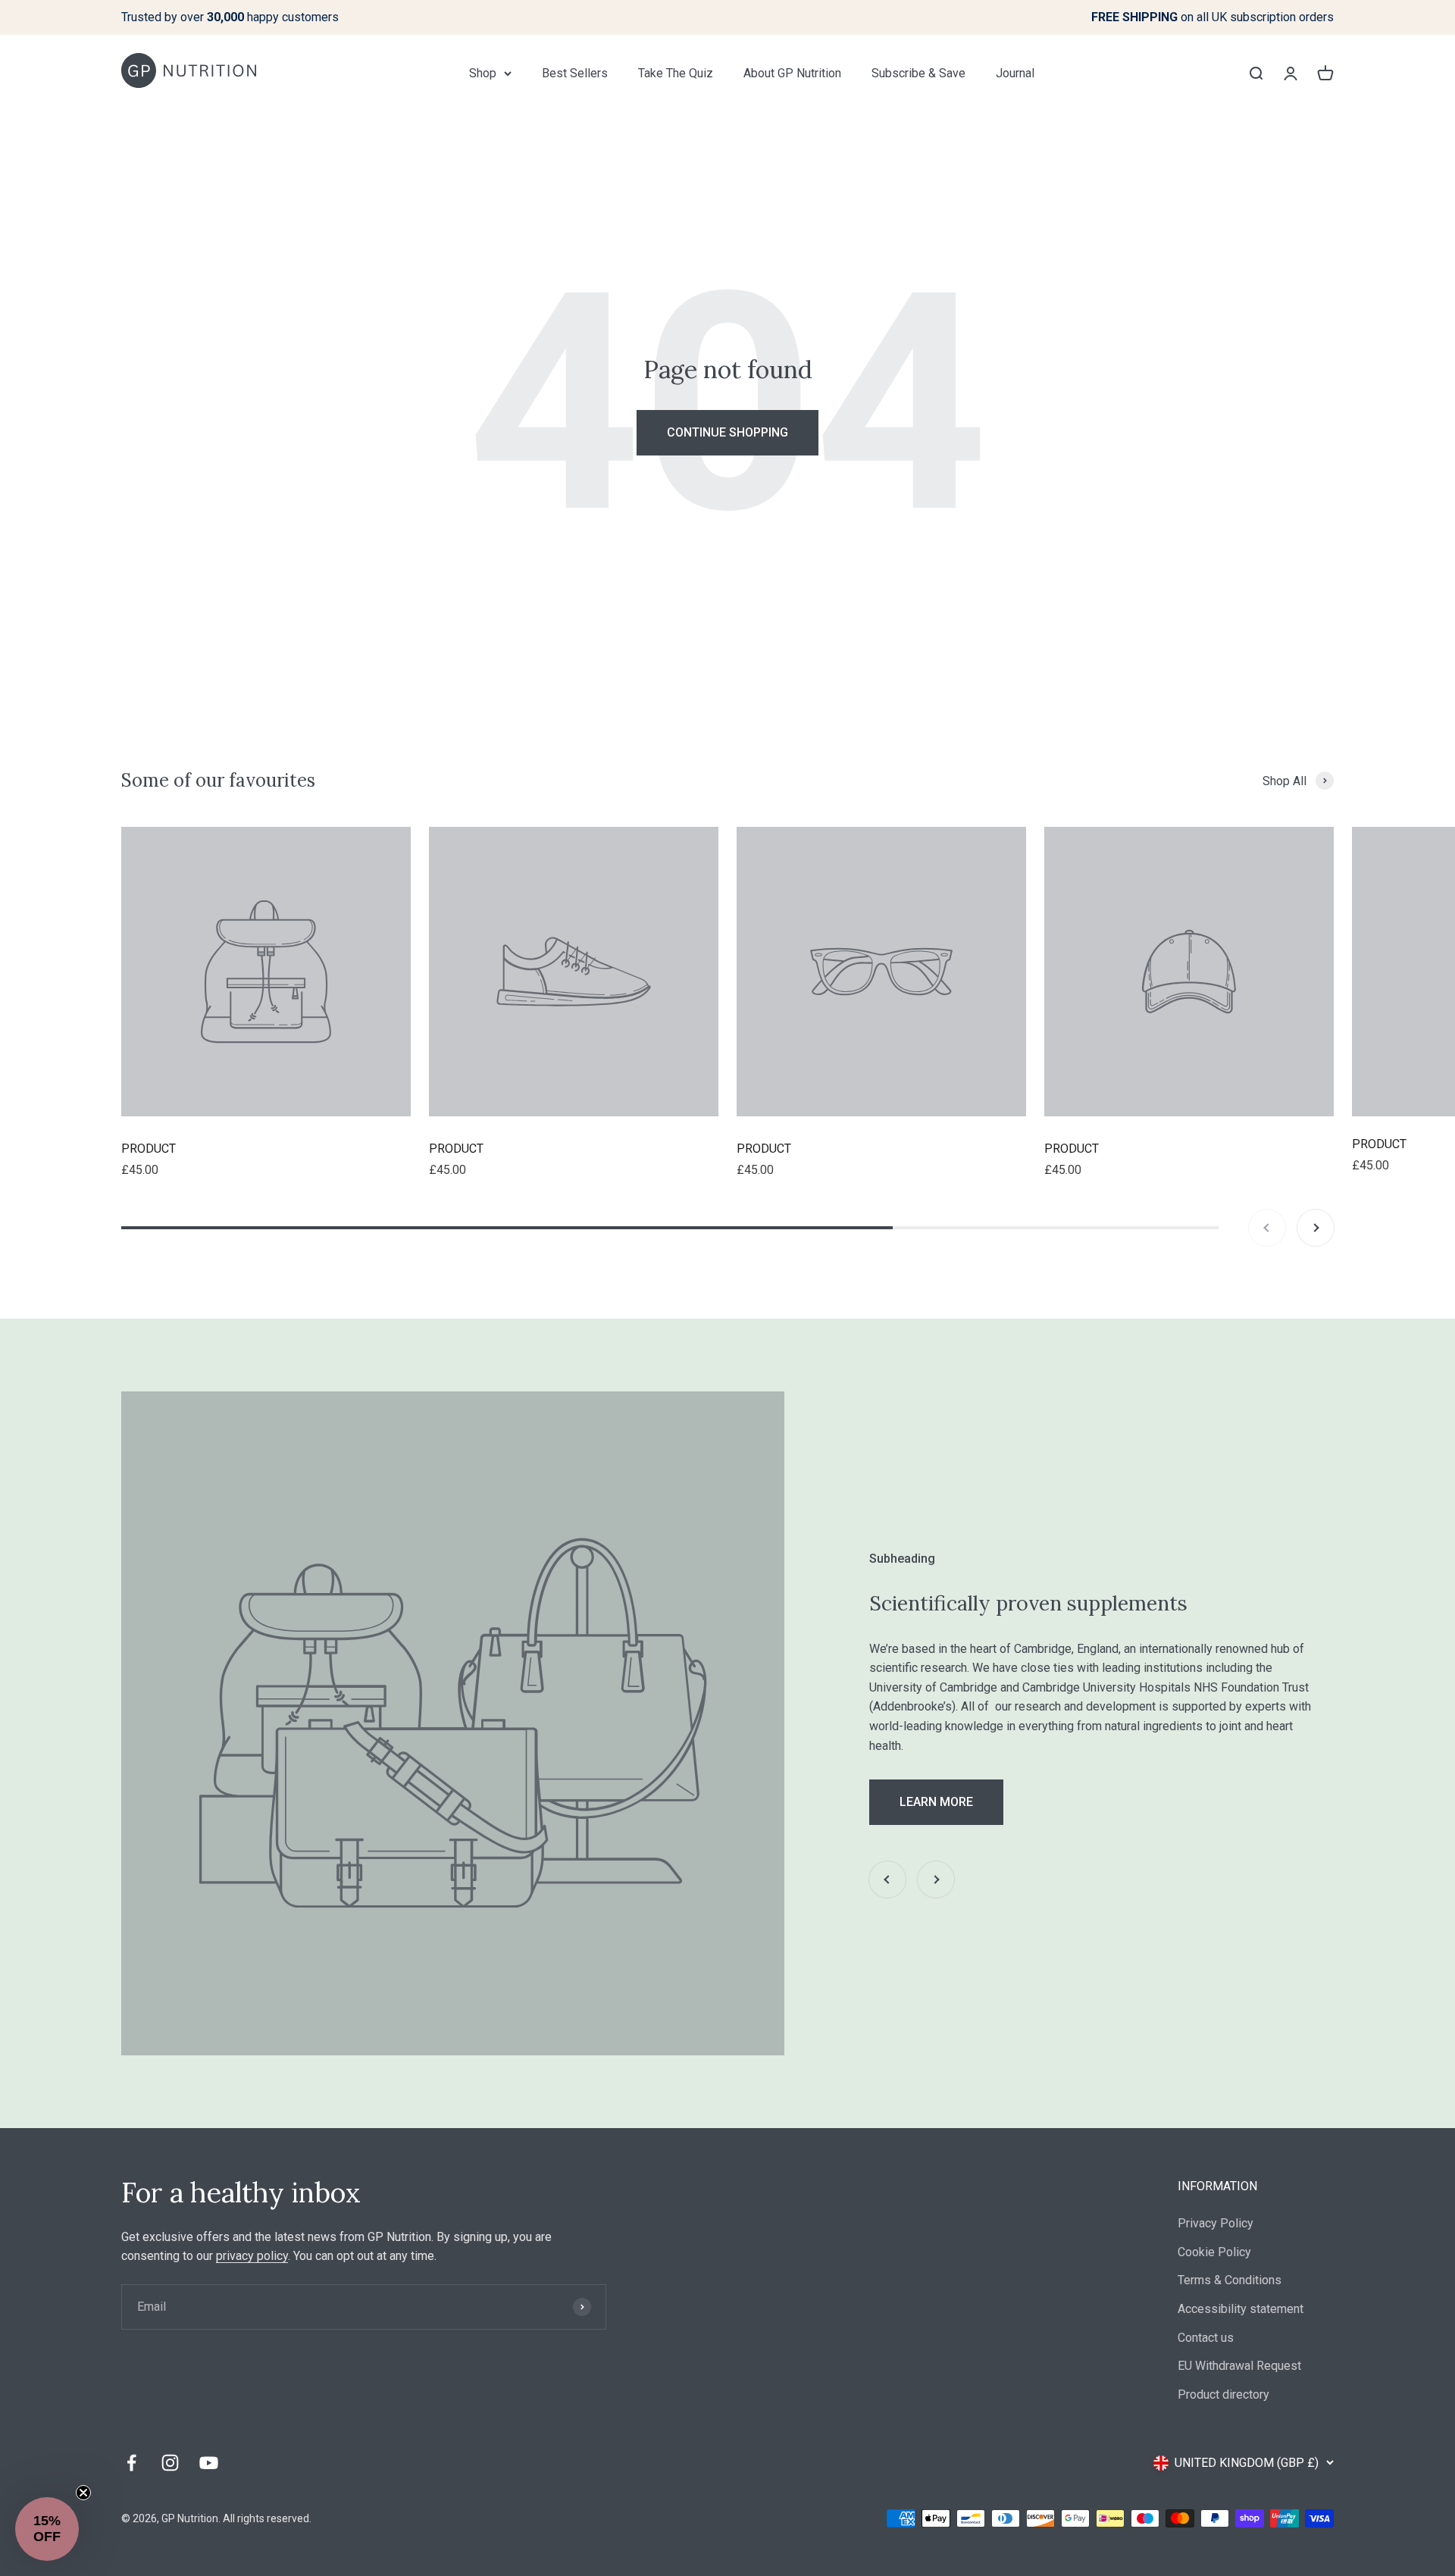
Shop (483, 73)
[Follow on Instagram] (170, 2463)
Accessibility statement (1241, 2309)
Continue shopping (727, 432)
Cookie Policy (1214, 2252)
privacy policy (252, 2256)
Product (149, 1149)
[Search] (1256, 73)
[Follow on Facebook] (131, 2463)
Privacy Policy (1216, 2223)
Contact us (1206, 2338)
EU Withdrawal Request (1239, 2366)
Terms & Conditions (1230, 2280)
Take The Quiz (676, 73)
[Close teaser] (83, 2493)
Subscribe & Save (918, 73)
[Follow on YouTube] (209, 2463)
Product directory (1223, 2394)
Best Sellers (575, 73)
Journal (1015, 73)
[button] (47, 2529)
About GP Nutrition (792, 73)
